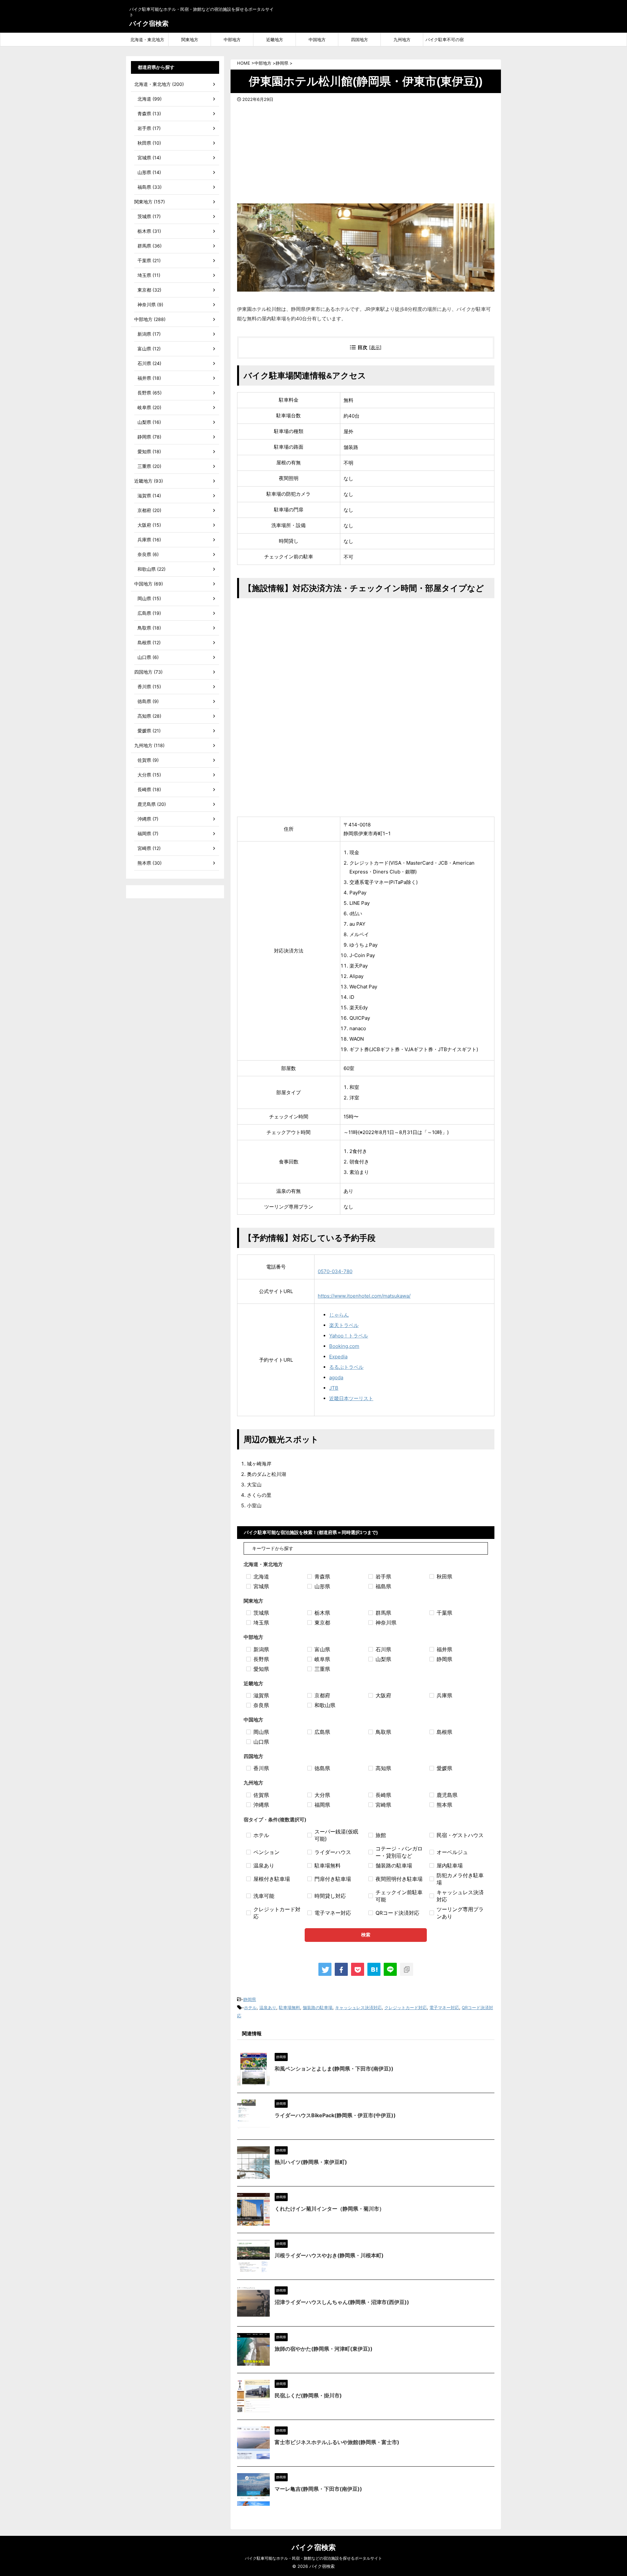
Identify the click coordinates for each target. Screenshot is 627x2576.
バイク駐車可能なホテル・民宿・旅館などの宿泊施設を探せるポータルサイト (313, 2558)
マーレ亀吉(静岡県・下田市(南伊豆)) (318, 2489)
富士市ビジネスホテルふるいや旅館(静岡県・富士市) (337, 2442)
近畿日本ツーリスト (351, 1398)
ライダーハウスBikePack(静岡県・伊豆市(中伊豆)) (335, 2115)
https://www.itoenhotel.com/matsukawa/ (364, 1296)
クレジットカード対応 (406, 2008)
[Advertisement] (366, 151)
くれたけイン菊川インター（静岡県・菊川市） (330, 2209)
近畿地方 (275, 40)
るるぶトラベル (346, 1367)
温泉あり (268, 2008)
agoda (336, 1377)
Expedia (338, 1357)
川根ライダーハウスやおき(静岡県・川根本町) (329, 2255)
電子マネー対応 (444, 2008)
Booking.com (344, 1346)
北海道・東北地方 (147, 40)
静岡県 (250, 1999)
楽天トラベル (344, 1325)
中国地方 (317, 40)
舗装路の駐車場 (318, 2008)
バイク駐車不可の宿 (445, 40)
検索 (366, 1935)
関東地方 (190, 40)
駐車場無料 (289, 2008)
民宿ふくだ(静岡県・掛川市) (308, 2395)
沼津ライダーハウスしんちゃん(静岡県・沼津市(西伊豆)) (342, 2302)
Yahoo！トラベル (349, 1336)
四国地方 (360, 40)
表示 (375, 347)
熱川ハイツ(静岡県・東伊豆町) (311, 2162)
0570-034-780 (335, 1271)
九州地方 (402, 40)
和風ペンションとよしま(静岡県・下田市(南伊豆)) (334, 2069)
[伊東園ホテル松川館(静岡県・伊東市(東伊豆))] (374, 1969)
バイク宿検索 (149, 24)
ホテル (250, 2008)
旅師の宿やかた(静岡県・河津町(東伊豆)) (324, 2349)
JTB (334, 1388)
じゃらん (339, 1315)
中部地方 (232, 40)
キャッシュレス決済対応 (358, 2008)
